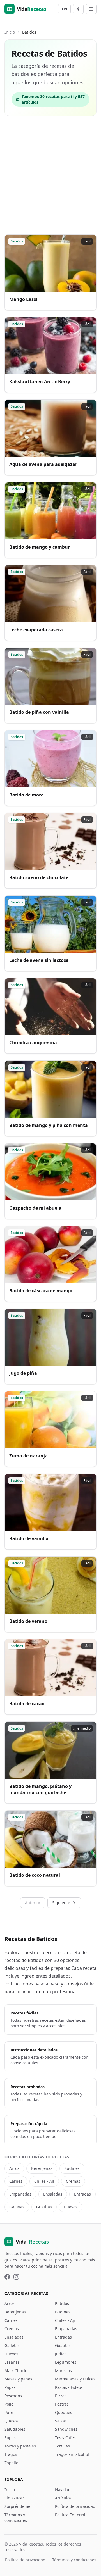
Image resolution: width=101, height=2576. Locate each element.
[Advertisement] (50, 175)
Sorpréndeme (17, 2506)
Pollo (9, 2404)
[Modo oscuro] (78, 9)
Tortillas (62, 2446)
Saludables (15, 2429)
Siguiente (61, 1903)
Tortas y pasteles (20, 2446)
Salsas (61, 2421)
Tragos (11, 2454)
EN (64, 9)
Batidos (62, 2303)
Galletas (17, 2207)
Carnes (16, 2181)
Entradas (82, 2194)
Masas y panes (18, 2379)
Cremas (73, 2181)
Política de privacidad (75, 2506)
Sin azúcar (14, 2498)
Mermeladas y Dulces (75, 2379)
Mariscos (63, 2371)
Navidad (63, 2490)
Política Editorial (70, 2515)
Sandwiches (66, 2429)
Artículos (63, 2498)
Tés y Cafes (65, 2438)
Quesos (12, 2421)
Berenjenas (42, 2168)
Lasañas (12, 2362)
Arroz (14, 2168)
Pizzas (61, 2396)
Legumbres (66, 2362)
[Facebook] (7, 2277)
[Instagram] (16, 2277)
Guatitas (44, 2207)
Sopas (10, 2438)
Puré (9, 2412)
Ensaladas (53, 2194)
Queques (64, 2412)
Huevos (71, 2207)
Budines (72, 2168)
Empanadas (20, 2194)
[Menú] (91, 9)
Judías (61, 2354)
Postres (62, 2404)
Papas (10, 2387)
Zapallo (11, 2463)
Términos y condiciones (16, 2517)
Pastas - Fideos (69, 2387)
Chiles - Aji (44, 2181)
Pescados (13, 2396)
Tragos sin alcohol (72, 2454)
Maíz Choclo (16, 2371)
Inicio (10, 32)
